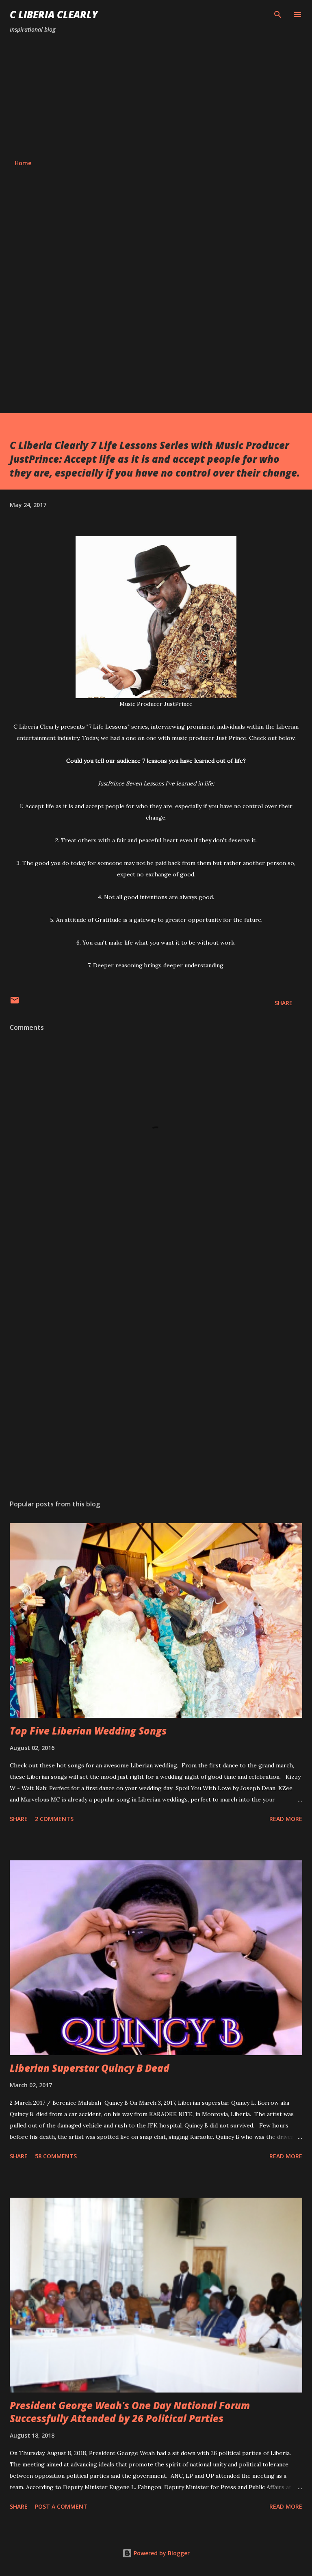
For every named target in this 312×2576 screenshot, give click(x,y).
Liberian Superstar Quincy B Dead (90, 2068)
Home (23, 163)
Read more (286, 1819)
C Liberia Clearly (54, 14)
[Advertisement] (156, 97)
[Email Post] (15, 1003)
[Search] (278, 15)
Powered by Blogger (161, 2553)
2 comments (54, 1819)
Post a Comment (61, 2506)
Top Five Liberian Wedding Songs (88, 1731)
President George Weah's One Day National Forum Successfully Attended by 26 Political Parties (130, 2412)
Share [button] (284, 1003)
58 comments (56, 2156)
